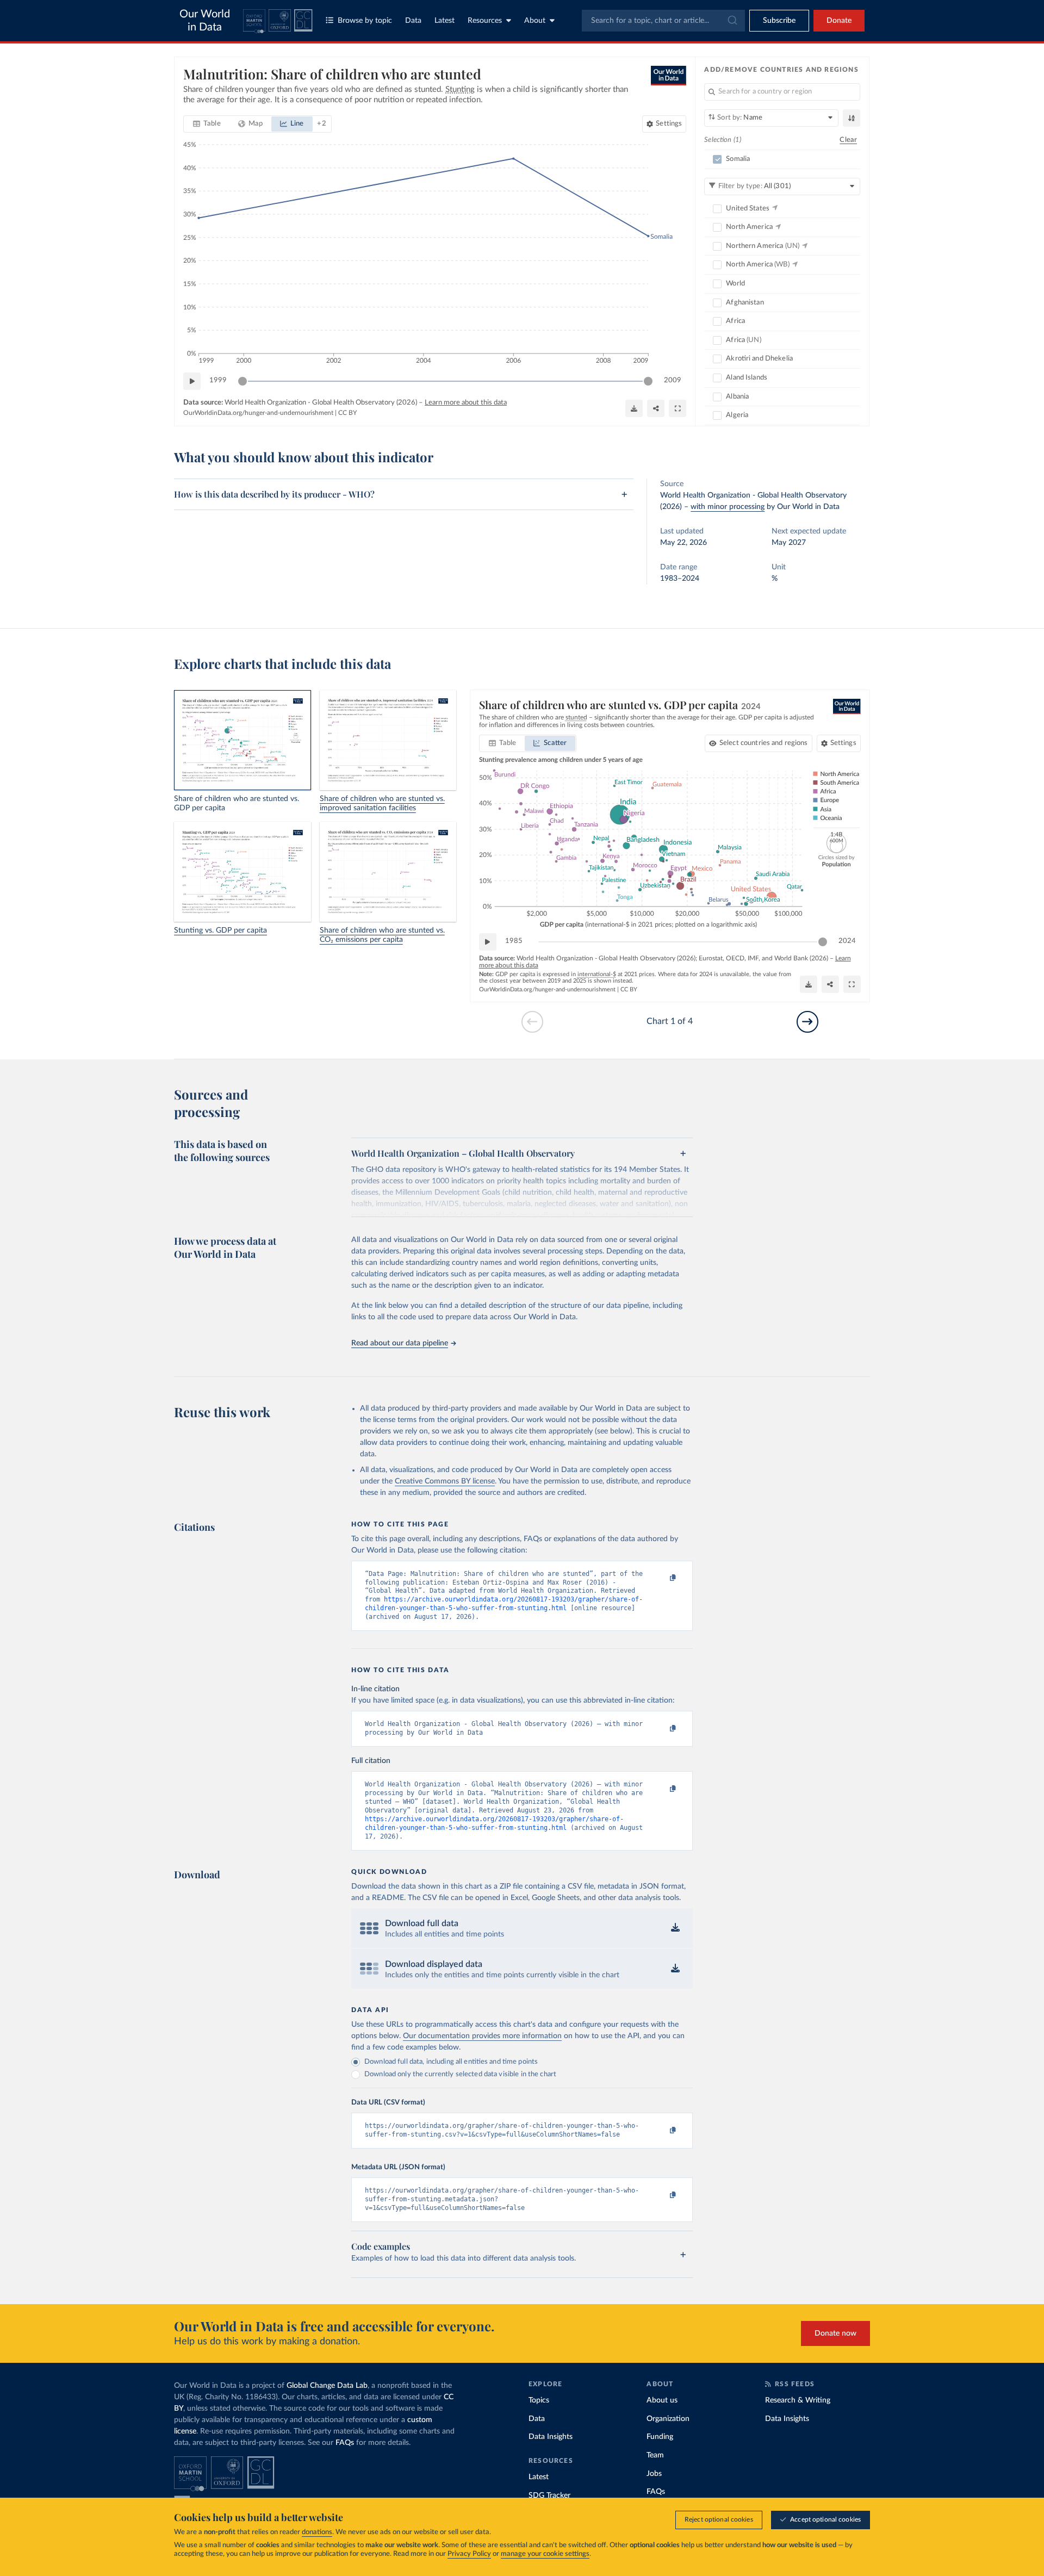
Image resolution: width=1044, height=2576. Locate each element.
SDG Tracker (549, 2496)
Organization (668, 2419)
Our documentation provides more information (482, 2036)
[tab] (207, 124)
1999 (218, 380)
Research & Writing (798, 2400)
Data (413, 21)
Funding (660, 2437)
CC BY (347, 413)
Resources (485, 21)
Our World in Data (205, 21)
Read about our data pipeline (400, 1343)
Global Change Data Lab (327, 2386)
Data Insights (551, 2437)
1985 (514, 941)
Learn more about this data (466, 403)
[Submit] (732, 21)
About (535, 21)
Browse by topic (365, 21)
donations (317, 2532)
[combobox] (663, 21)
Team (655, 2455)
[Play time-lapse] (192, 381)
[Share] (656, 408)
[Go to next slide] (807, 1022)
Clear (848, 140)
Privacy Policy (469, 2554)
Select (764, 743)
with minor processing (728, 507)
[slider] (243, 381)
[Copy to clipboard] (662, 1579)
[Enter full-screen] (678, 408)
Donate (839, 21)
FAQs (345, 2443)
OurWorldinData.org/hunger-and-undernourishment (258, 413)
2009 (673, 380)
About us (662, 2400)
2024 (847, 941)
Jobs (654, 2474)
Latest (445, 21)
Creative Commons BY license (445, 1481)
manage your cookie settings (545, 2554)
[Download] (634, 408)
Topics (539, 2400)
